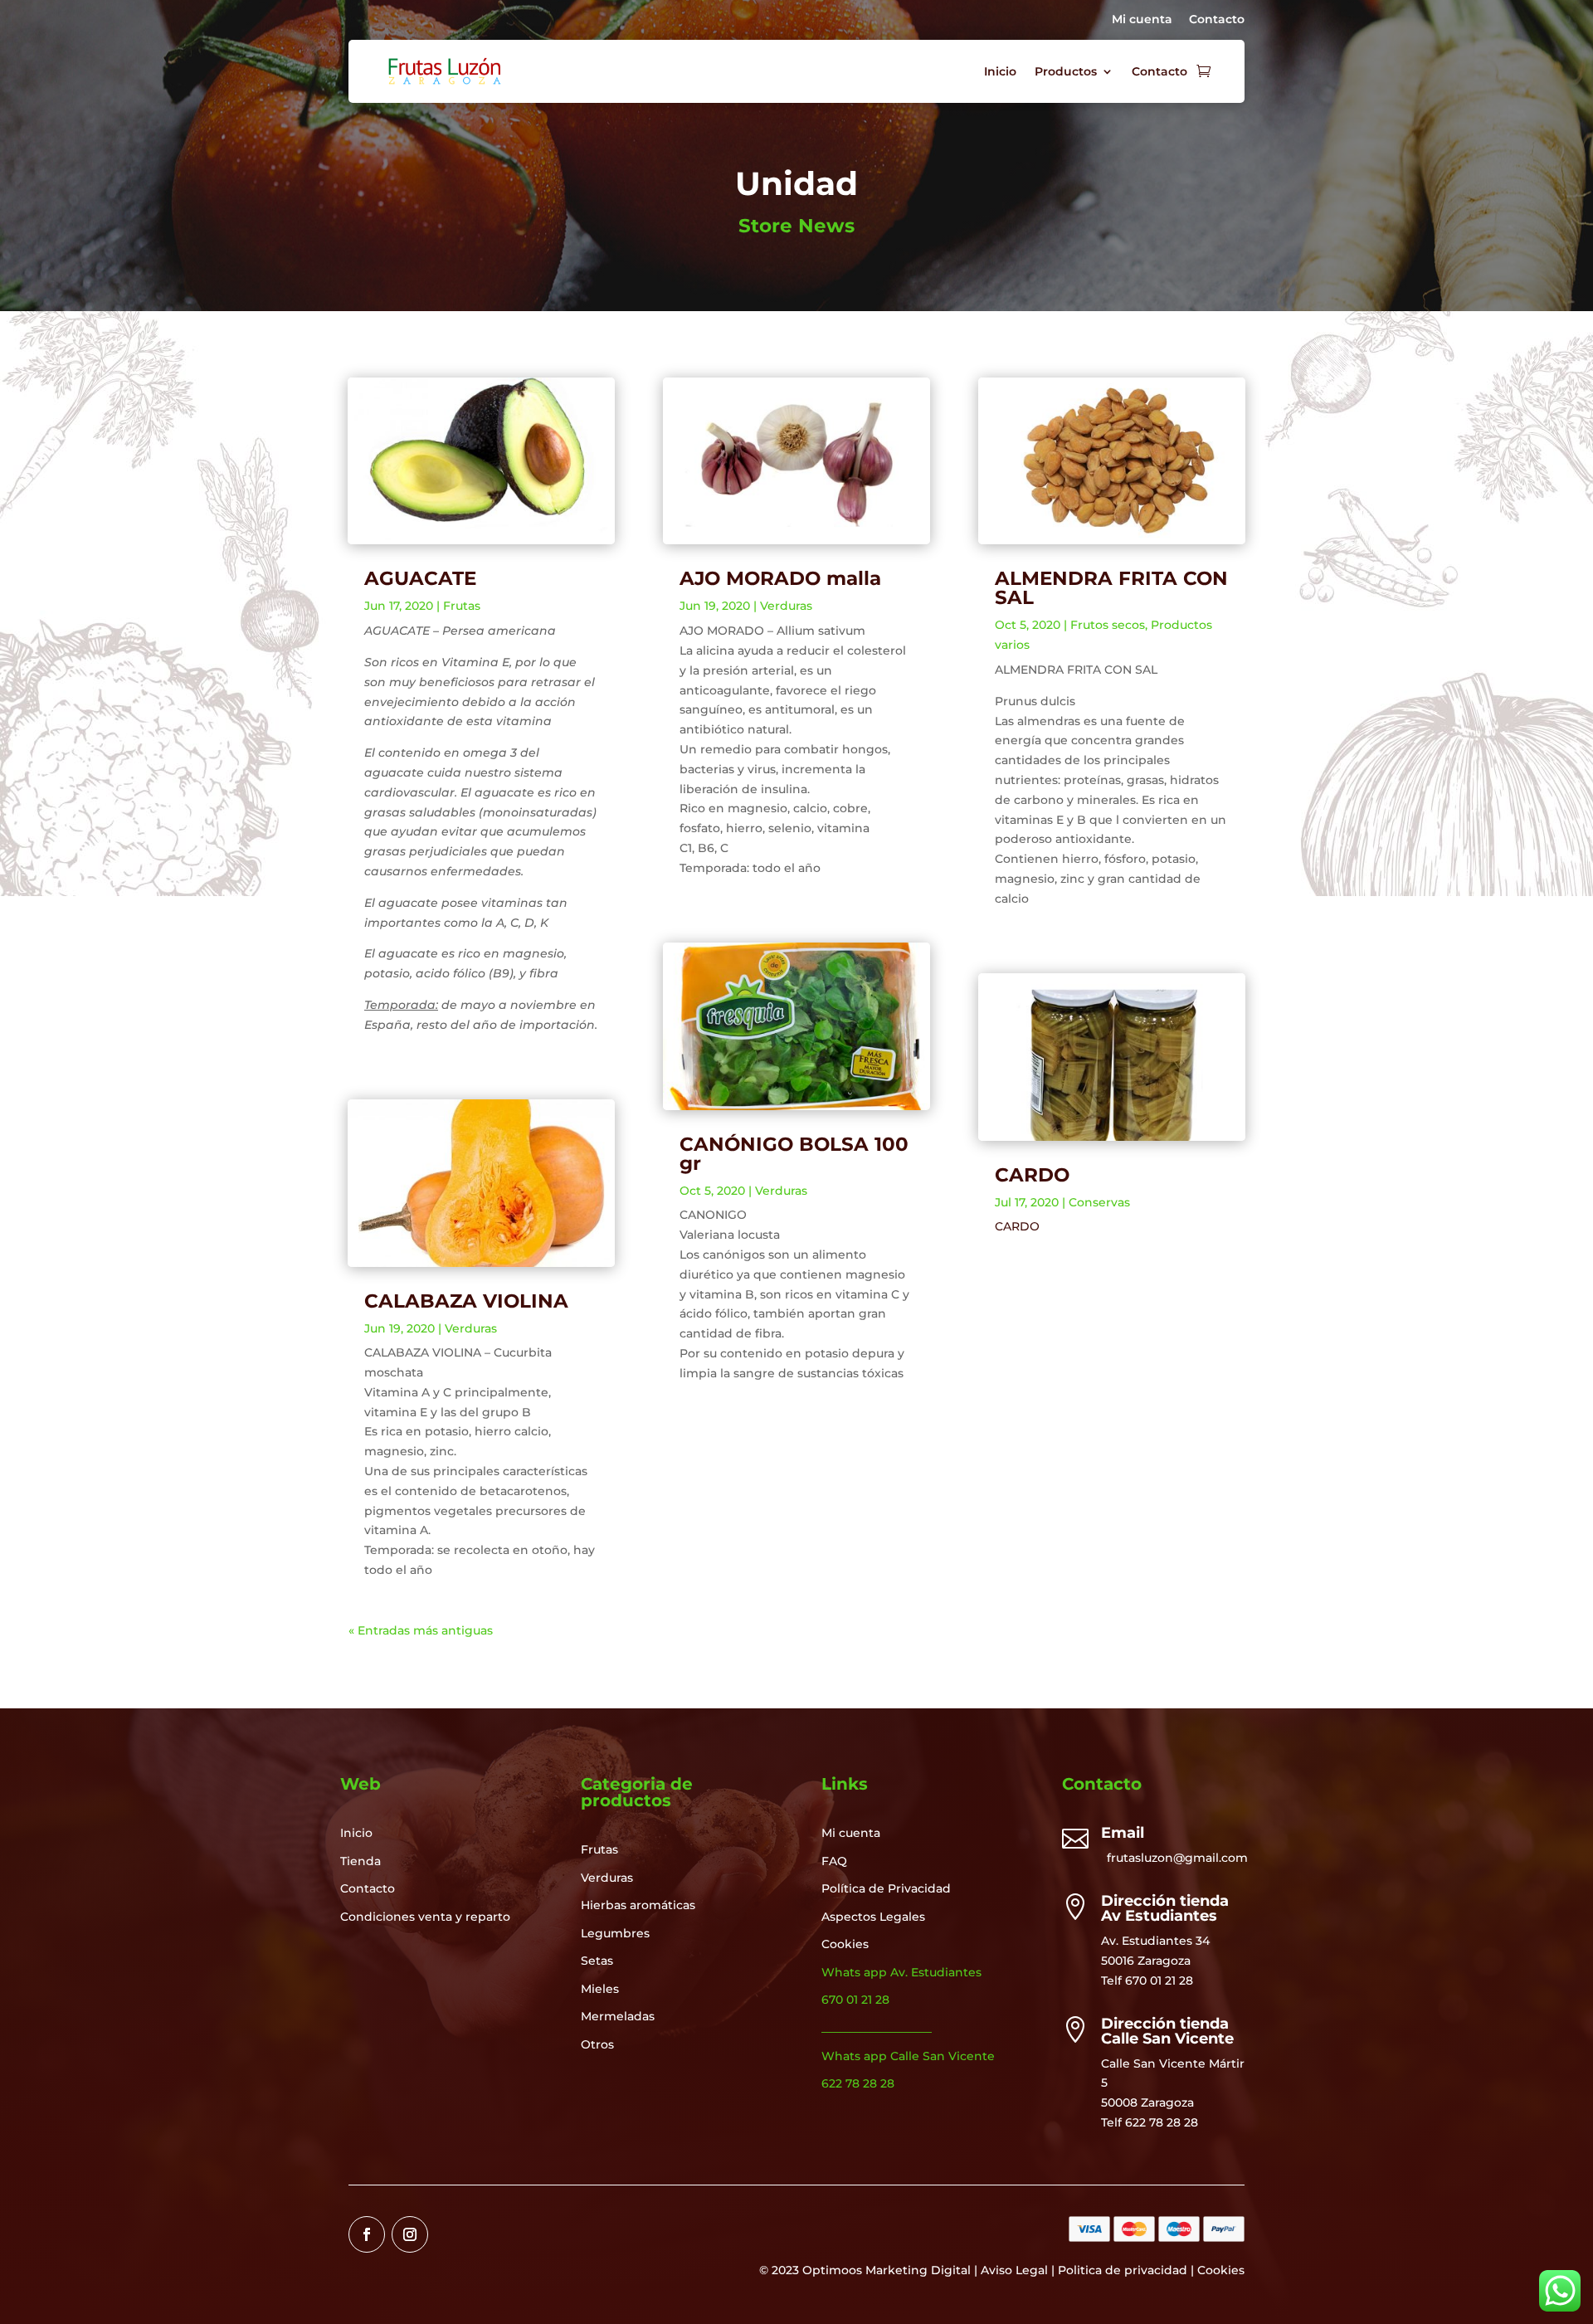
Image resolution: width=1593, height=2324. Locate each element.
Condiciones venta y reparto (425, 1917)
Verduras (471, 1328)
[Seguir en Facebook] (367, 2234)
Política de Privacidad (886, 1888)
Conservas (1099, 1202)
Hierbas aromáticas (638, 1905)
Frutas (462, 606)
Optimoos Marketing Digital (887, 2270)
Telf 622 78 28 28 (1150, 2122)
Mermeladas (618, 2016)
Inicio (1000, 71)
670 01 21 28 (1159, 1981)
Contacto (1217, 19)
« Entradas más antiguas (421, 1630)
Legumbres (615, 1933)
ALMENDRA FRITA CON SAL (1111, 588)
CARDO (1032, 1175)
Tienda (360, 1861)
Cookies (845, 1944)
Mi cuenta (1142, 19)
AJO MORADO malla (780, 578)
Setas (597, 1961)
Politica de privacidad (1123, 2270)
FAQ (834, 1861)
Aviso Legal (1014, 2270)
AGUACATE (420, 578)
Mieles (600, 1989)
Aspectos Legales (873, 1917)
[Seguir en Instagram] (410, 2234)
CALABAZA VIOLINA (466, 1301)
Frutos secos (1108, 625)
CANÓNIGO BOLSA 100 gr (794, 1154)
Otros (597, 2044)
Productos (1066, 71)
